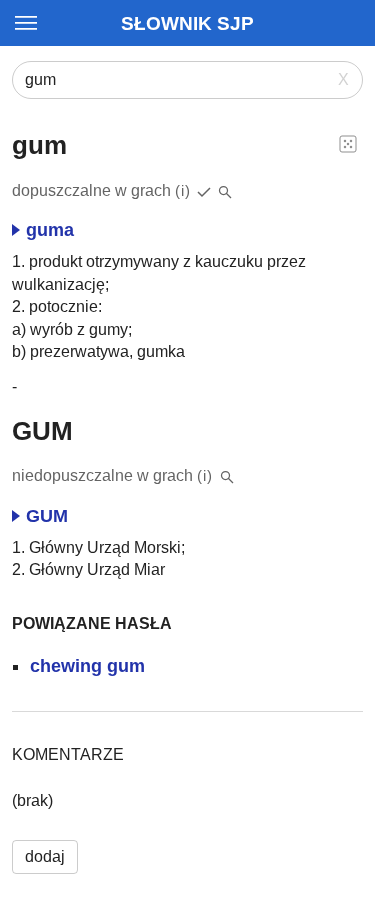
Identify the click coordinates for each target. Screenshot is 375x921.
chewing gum (87, 666)
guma (50, 230)
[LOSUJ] (348, 143)
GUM (47, 516)
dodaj (45, 856)
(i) (183, 190)
